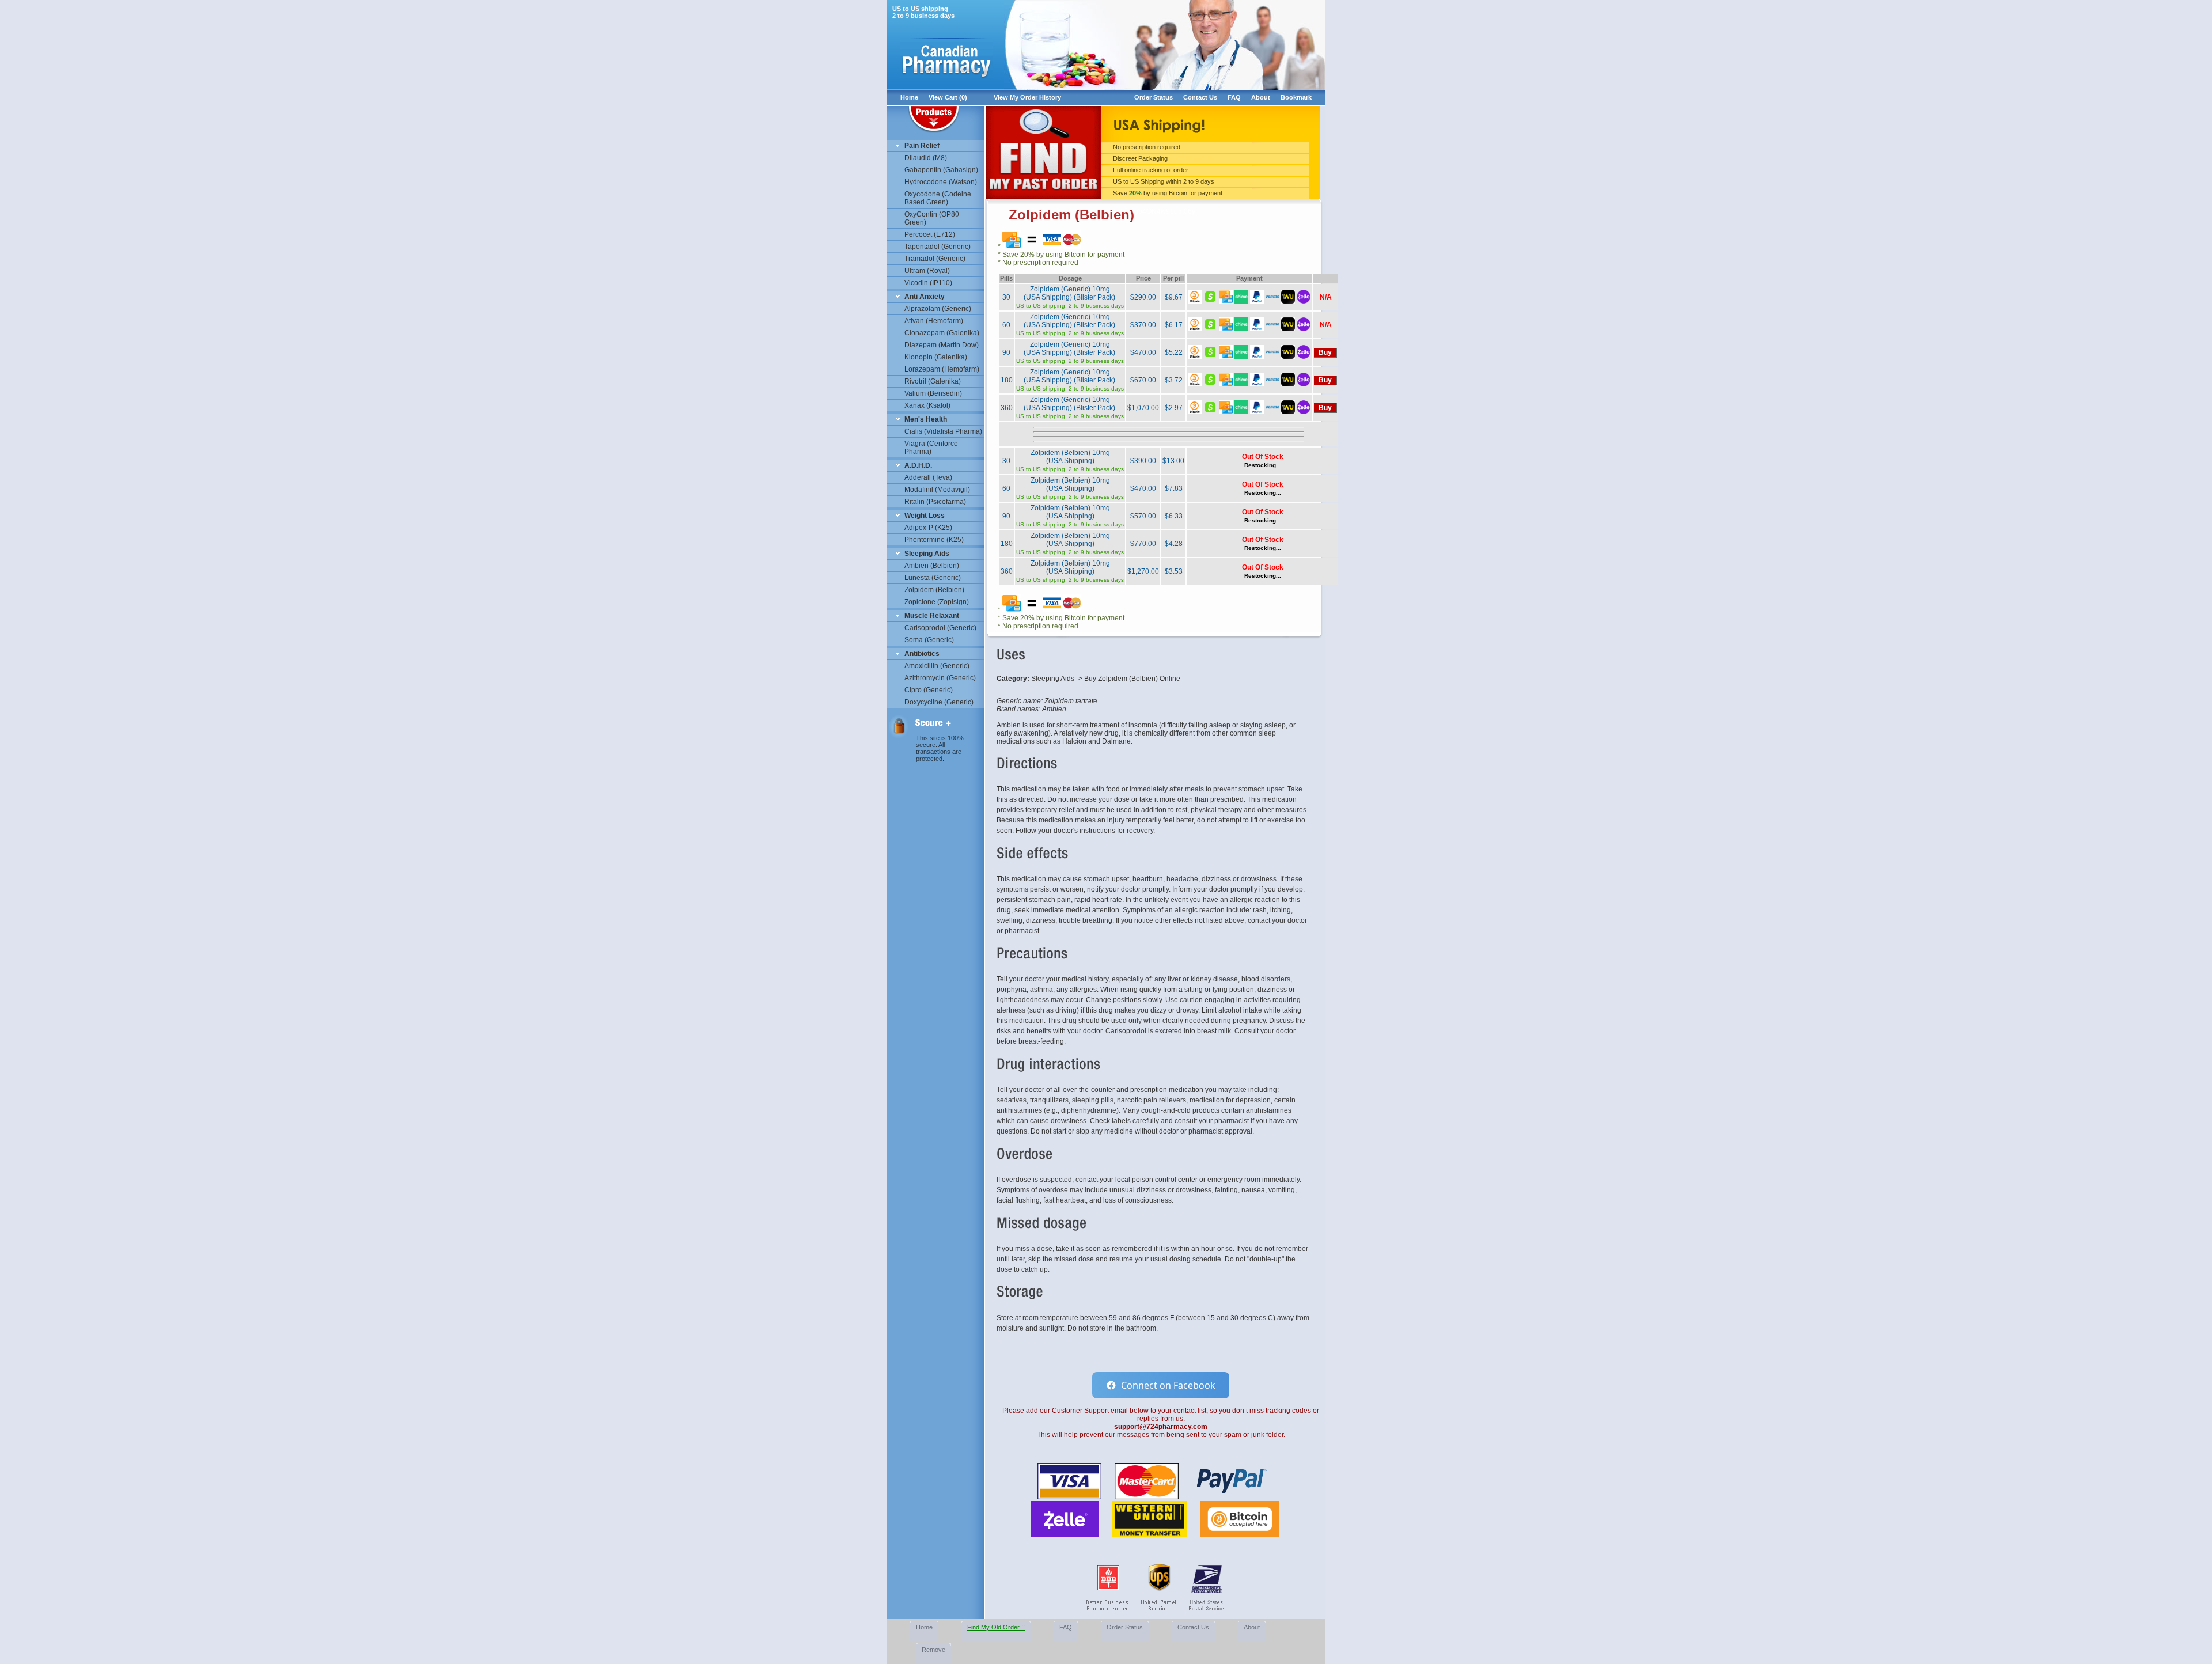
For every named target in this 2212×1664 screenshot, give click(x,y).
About (1261, 97)
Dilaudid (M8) (926, 158)
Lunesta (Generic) (933, 578)
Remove (933, 1650)
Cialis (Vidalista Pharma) (943, 431)
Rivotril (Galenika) (933, 381)
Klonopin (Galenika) (936, 357)
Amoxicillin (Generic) (937, 666)
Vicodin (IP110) (928, 283)
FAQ (1234, 97)
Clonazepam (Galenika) (942, 333)
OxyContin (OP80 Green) (932, 218)
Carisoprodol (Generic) (940, 628)
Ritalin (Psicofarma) (935, 502)
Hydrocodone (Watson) (941, 182)
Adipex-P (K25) (928, 528)
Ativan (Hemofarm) (934, 321)
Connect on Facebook (1168, 1385)
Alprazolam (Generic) (938, 309)
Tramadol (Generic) (935, 259)
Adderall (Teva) (928, 477)
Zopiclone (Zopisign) (937, 602)
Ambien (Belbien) (932, 566)
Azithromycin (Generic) (940, 678)
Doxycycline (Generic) (939, 702)
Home (909, 97)
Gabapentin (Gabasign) (941, 170)
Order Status (1154, 97)
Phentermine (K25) (934, 540)
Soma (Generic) (929, 640)
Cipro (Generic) (929, 690)
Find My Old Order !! (996, 1627)
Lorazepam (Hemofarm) (942, 369)
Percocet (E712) (930, 234)
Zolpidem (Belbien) (934, 590)
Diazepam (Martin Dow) (942, 345)
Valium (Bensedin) (933, 393)
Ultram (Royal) (927, 271)
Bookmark (1296, 97)
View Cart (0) (948, 97)
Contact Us (1200, 97)
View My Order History (1027, 97)
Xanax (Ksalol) (927, 405)
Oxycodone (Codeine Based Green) (938, 198)
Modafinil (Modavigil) (937, 490)
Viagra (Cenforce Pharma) (931, 448)
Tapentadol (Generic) (938, 247)
